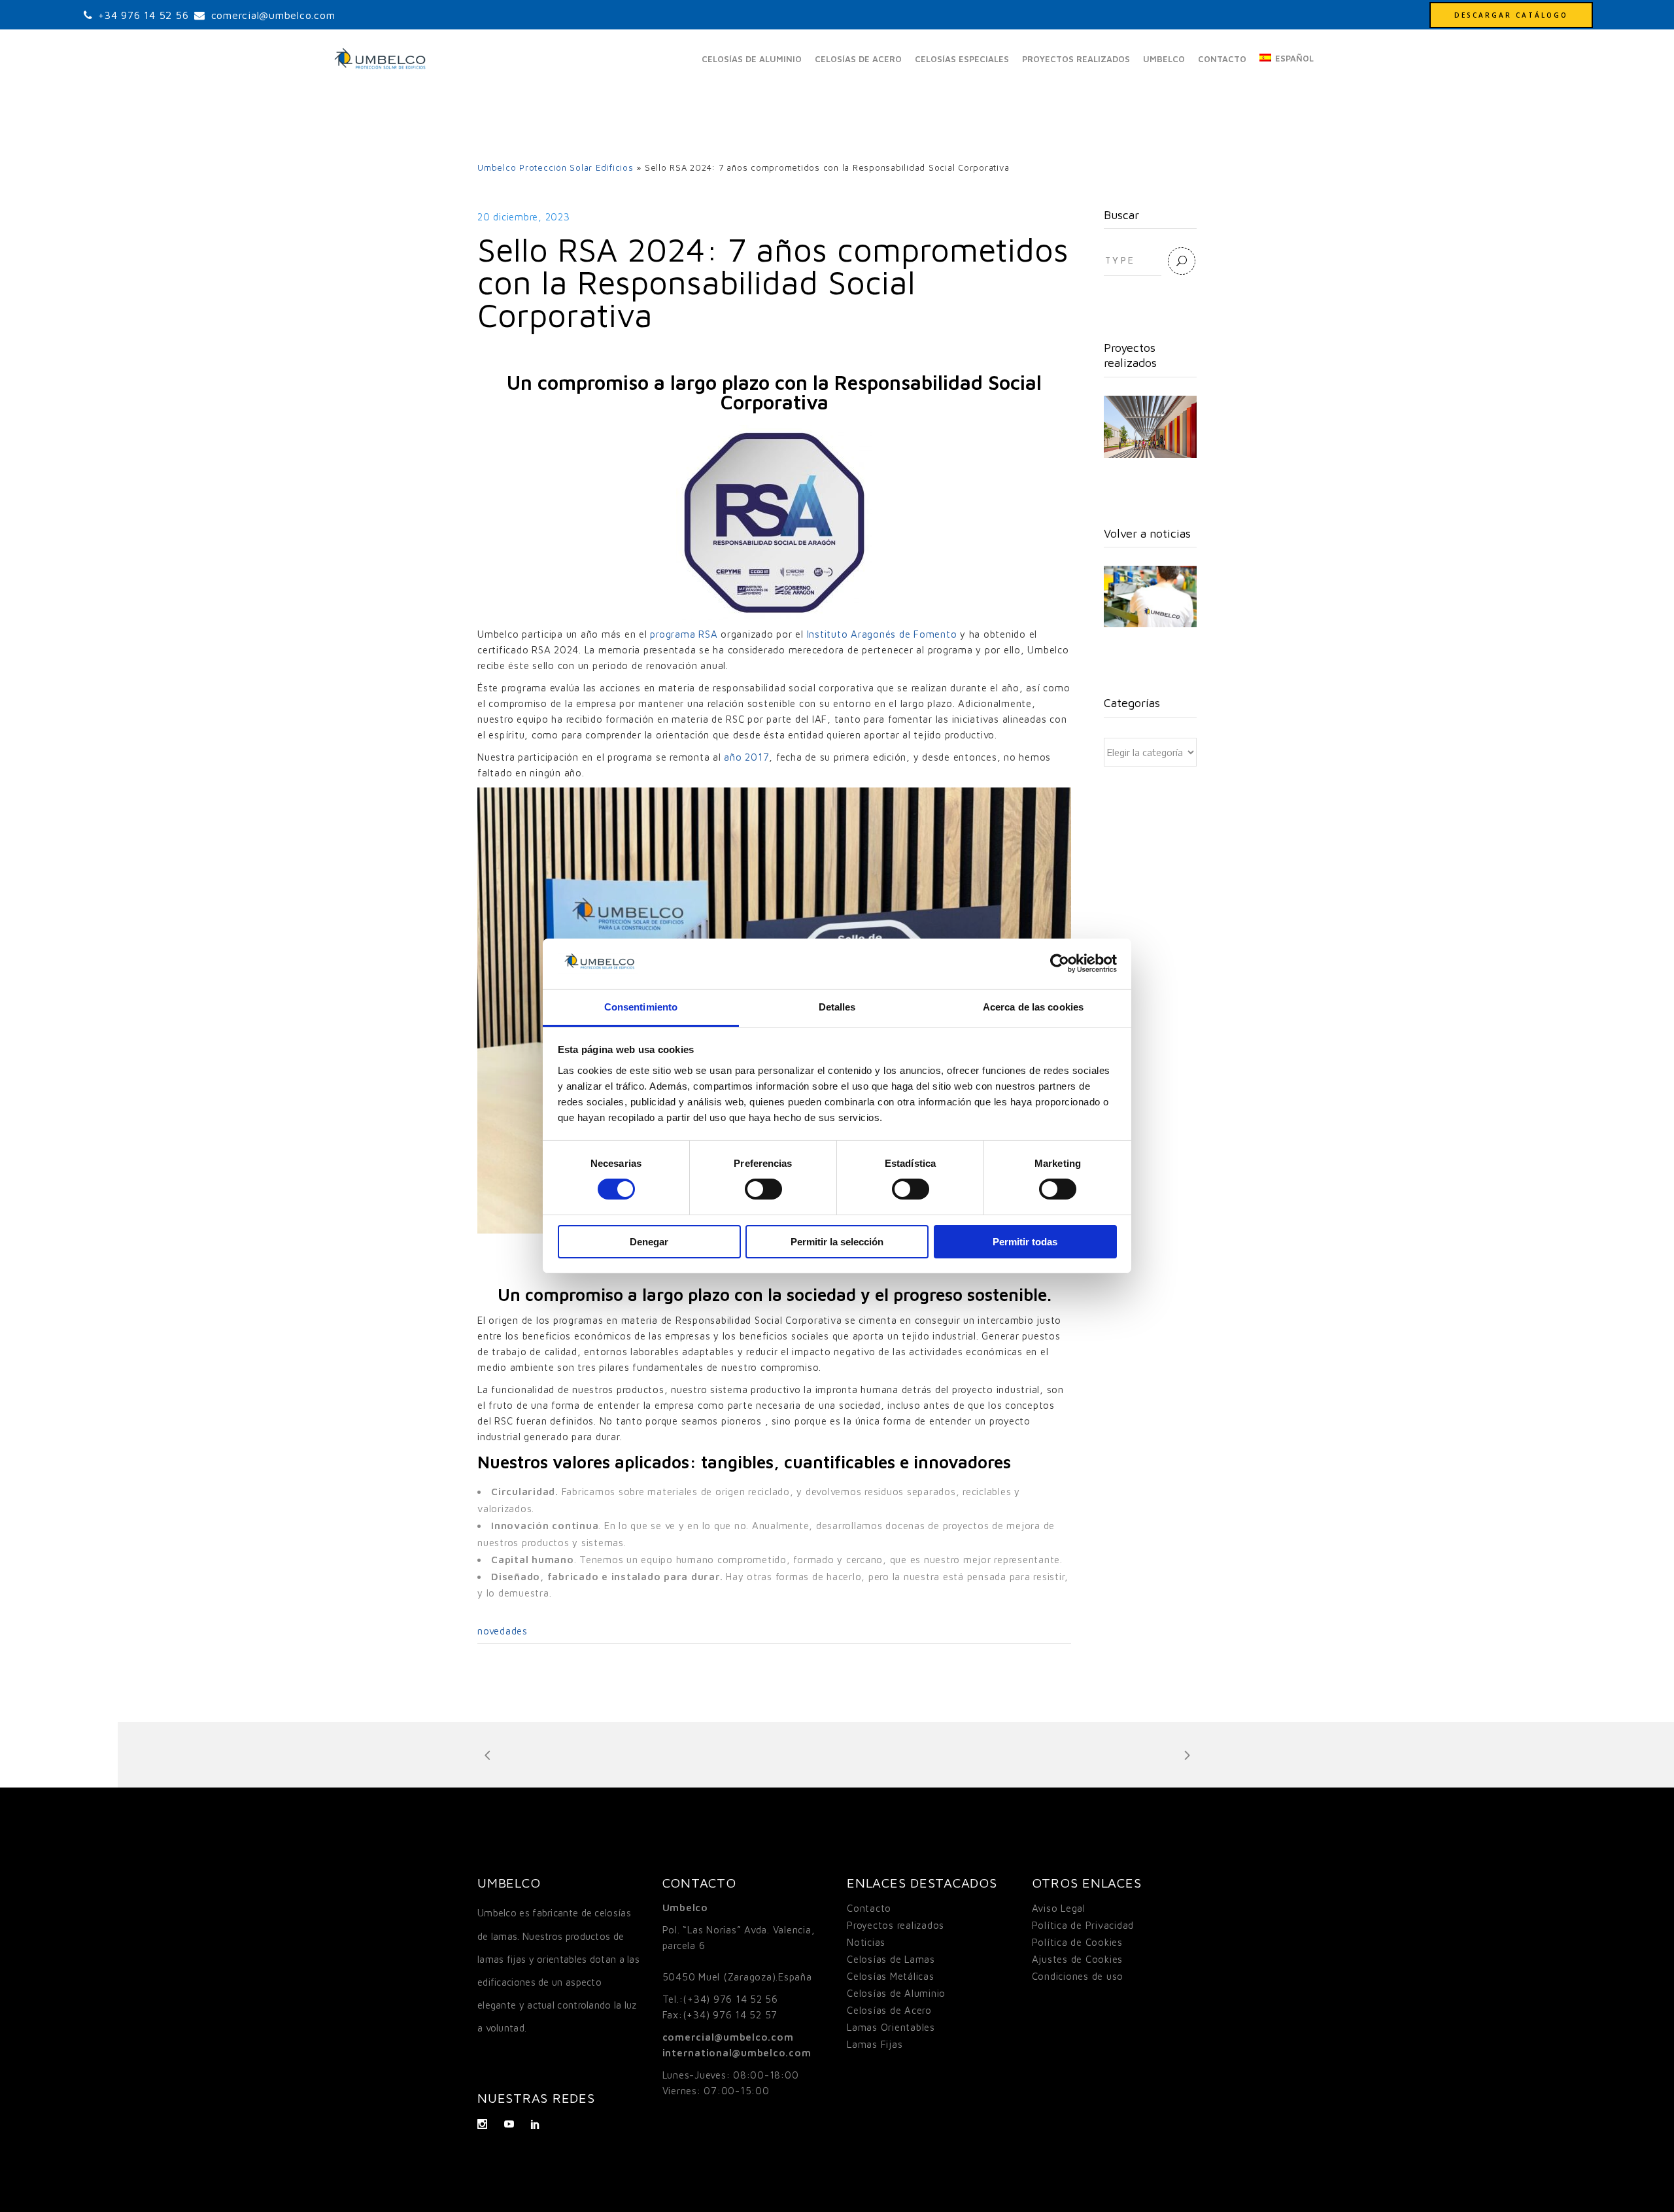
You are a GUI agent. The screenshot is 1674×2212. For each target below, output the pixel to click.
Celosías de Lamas (891, 1959)
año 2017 (746, 757)
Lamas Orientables (891, 2027)
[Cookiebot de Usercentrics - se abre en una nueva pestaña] (1060, 963)
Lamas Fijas (875, 2044)
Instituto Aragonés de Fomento (882, 634)
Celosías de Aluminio (896, 1993)
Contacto (869, 1908)
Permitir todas (1025, 1242)
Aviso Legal (1059, 1908)
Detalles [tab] (837, 1007)
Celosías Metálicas (891, 1976)
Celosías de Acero (889, 2010)
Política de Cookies (1077, 1942)
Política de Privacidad (1083, 1925)
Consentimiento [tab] (641, 1007)
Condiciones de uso (1078, 1976)
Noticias (866, 1942)
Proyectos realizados (896, 1925)
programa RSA (684, 634)
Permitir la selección (837, 1242)
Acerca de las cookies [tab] (1033, 1007)
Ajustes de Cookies (1078, 1959)
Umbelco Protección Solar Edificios (555, 167)
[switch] (763, 1189)
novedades (503, 1631)
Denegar (649, 1242)
